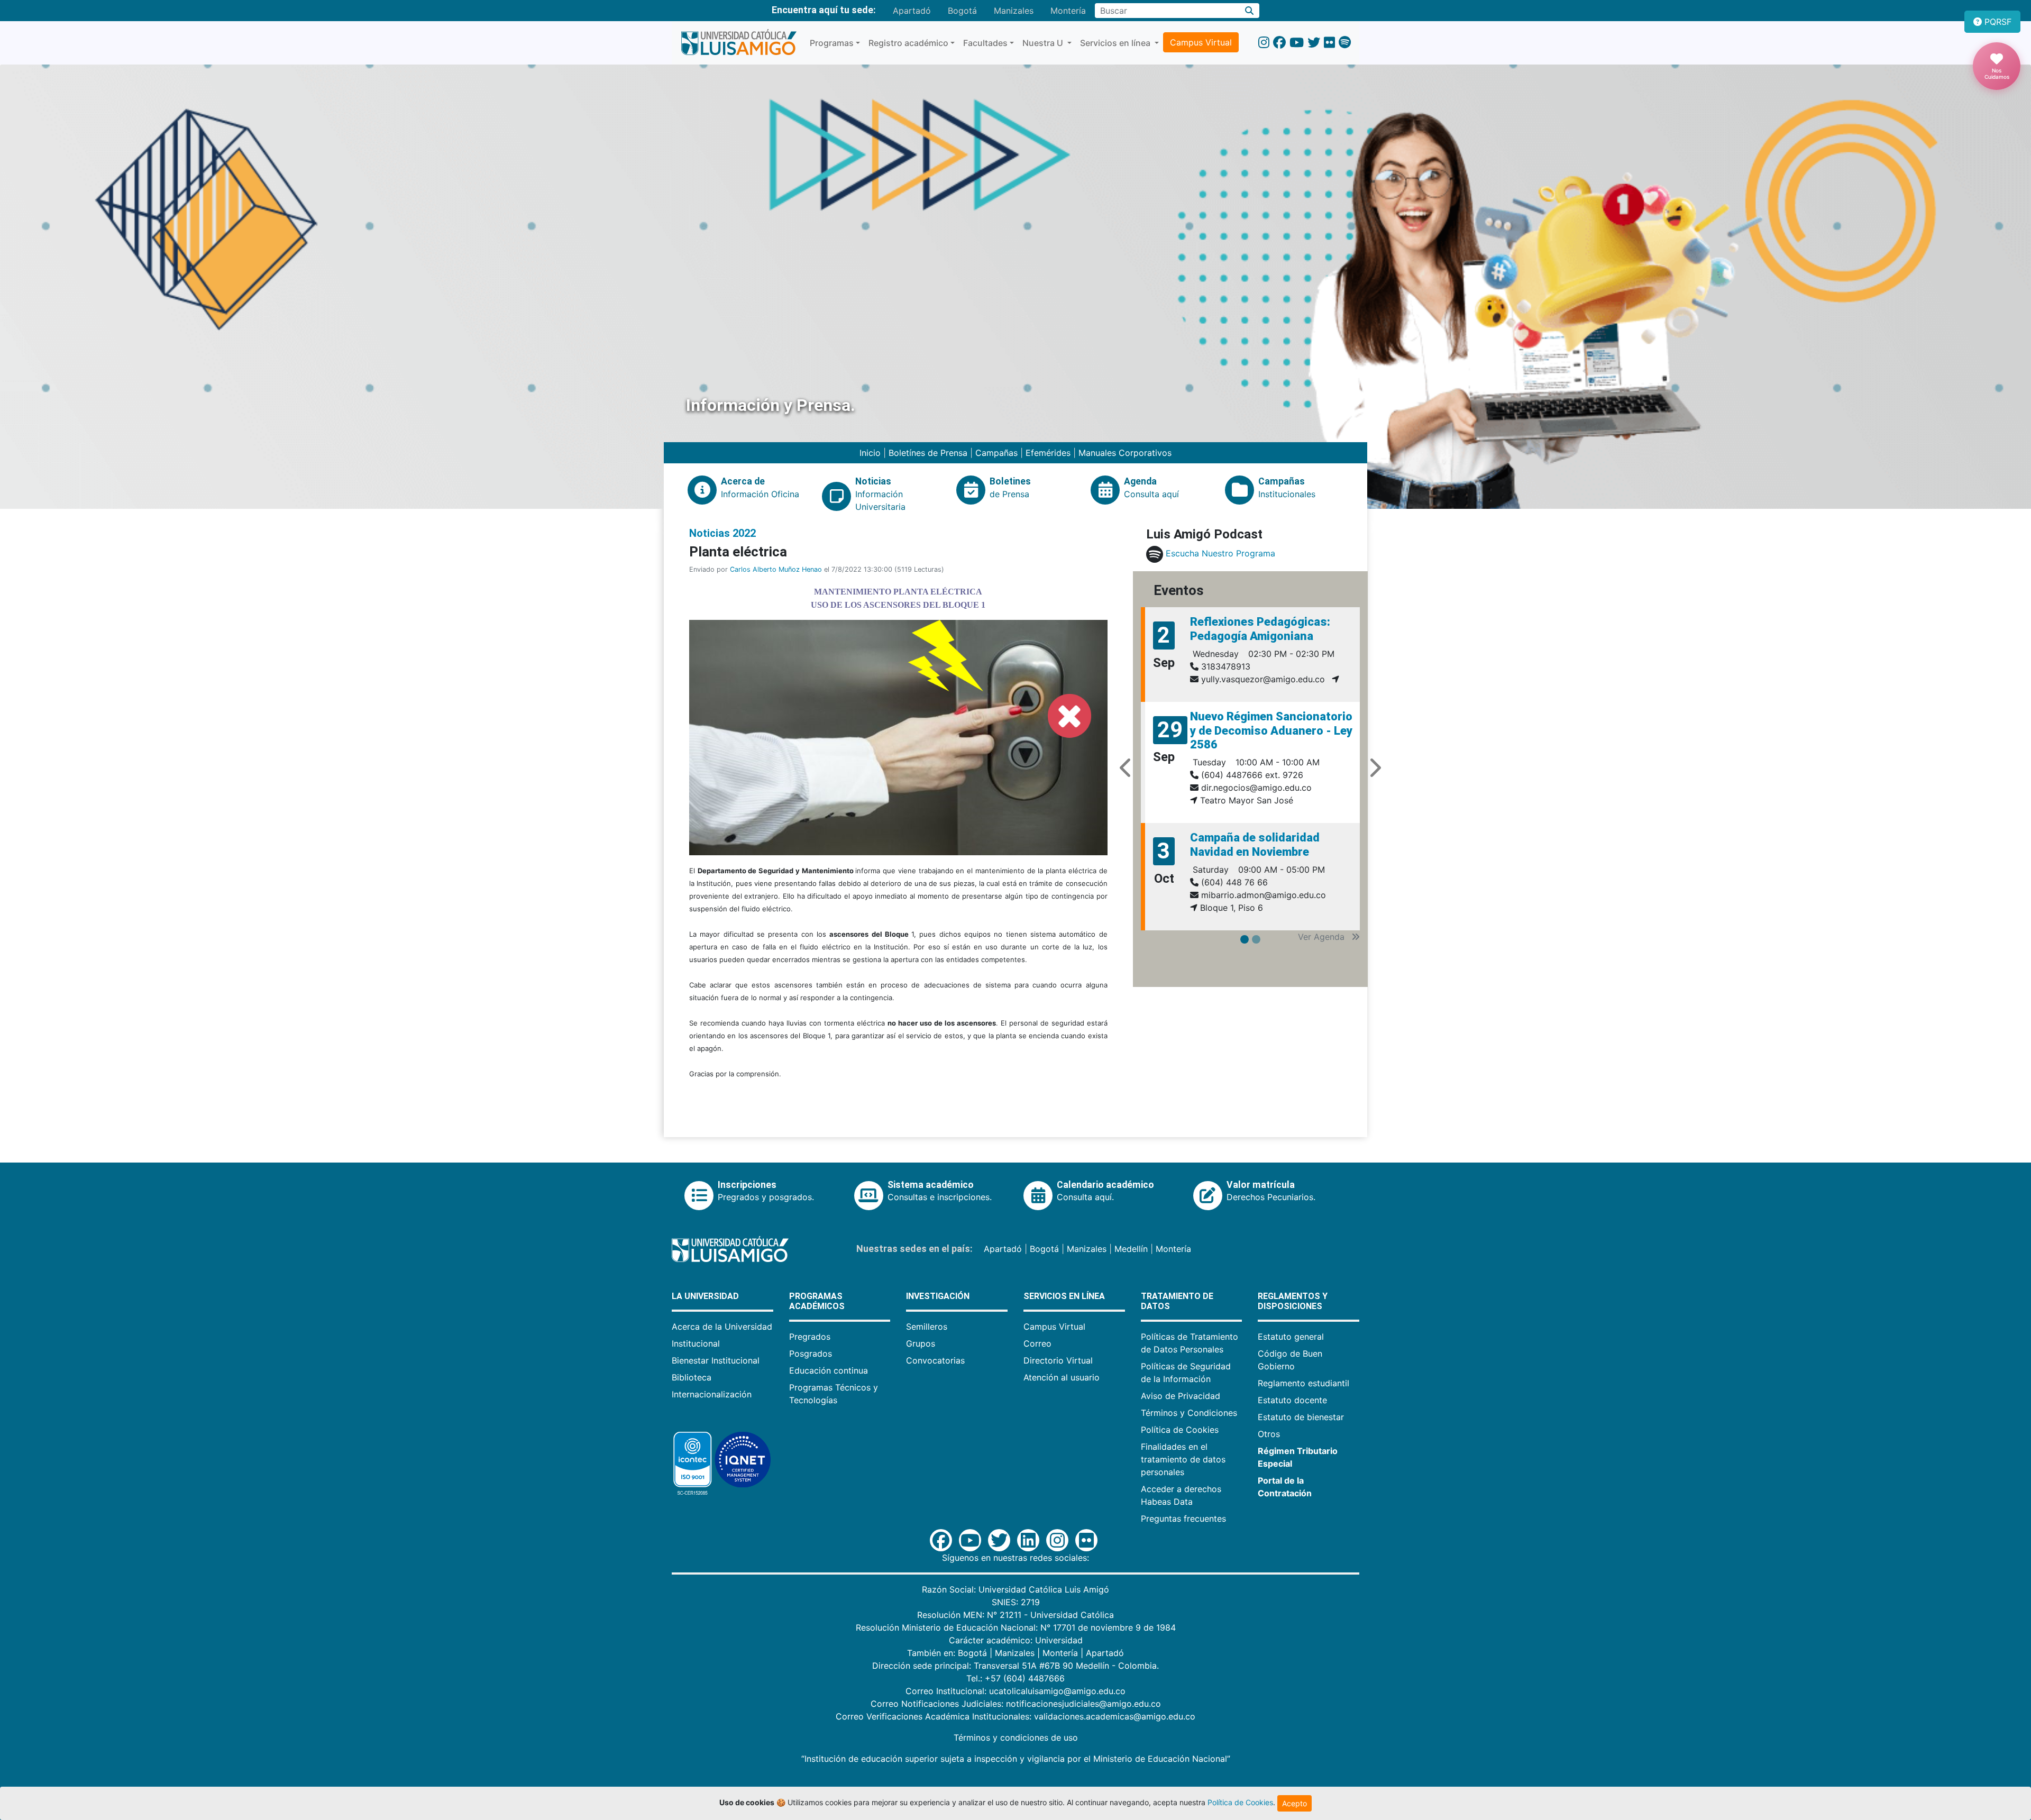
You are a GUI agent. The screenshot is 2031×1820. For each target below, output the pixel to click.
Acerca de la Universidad (722, 1327)
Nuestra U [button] (1044, 43)
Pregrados (810, 1337)
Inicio (871, 453)
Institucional (696, 1343)
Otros (1269, 1434)
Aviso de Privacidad (1181, 1396)
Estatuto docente (1292, 1400)
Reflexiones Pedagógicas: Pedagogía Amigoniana (1260, 629)
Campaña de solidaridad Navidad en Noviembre (1255, 844)
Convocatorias (935, 1360)
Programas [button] (832, 43)
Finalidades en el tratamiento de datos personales (1183, 1459)
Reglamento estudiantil (1303, 1383)
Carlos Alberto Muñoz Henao (776, 569)
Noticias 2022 (722, 533)
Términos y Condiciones (1189, 1413)
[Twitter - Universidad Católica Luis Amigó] (1314, 43)
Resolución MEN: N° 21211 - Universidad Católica (1015, 1615)
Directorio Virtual (1058, 1360)
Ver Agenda (1323, 938)
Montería (1068, 11)
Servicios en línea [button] (1116, 43)
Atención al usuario (1062, 1377)
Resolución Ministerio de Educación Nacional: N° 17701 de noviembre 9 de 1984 (1016, 1627)
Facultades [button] (985, 43)
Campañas (996, 453)
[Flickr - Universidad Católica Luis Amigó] (1329, 43)
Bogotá (962, 11)
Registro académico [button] (908, 43)
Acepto (1294, 1803)
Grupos (921, 1343)
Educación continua (829, 1370)
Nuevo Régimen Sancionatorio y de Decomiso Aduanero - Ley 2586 (1271, 730)
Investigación (938, 1296)
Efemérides (1048, 453)
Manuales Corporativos (1125, 453)
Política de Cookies (1180, 1430)
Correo (1037, 1343)
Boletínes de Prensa (928, 453)
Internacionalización (712, 1394)
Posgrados (811, 1353)
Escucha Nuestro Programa (1220, 554)
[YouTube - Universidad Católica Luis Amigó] (1297, 43)
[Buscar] (1250, 11)
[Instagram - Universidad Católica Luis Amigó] (1264, 43)
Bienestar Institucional (716, 1360)
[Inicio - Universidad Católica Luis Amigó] (739, 43)
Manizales (1014, 11)
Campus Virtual (1201, 42)
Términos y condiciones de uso (1016, 1737)
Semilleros (927, 1327)
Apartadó (912, 11)
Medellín (1131, 1249)
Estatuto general (1291, 1337)
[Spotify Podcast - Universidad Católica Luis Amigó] (1345, 43)
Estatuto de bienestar (1301, 1417)
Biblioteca (692, 1377)
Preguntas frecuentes (1183, 1519)
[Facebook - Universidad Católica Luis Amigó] (1279, 43)
